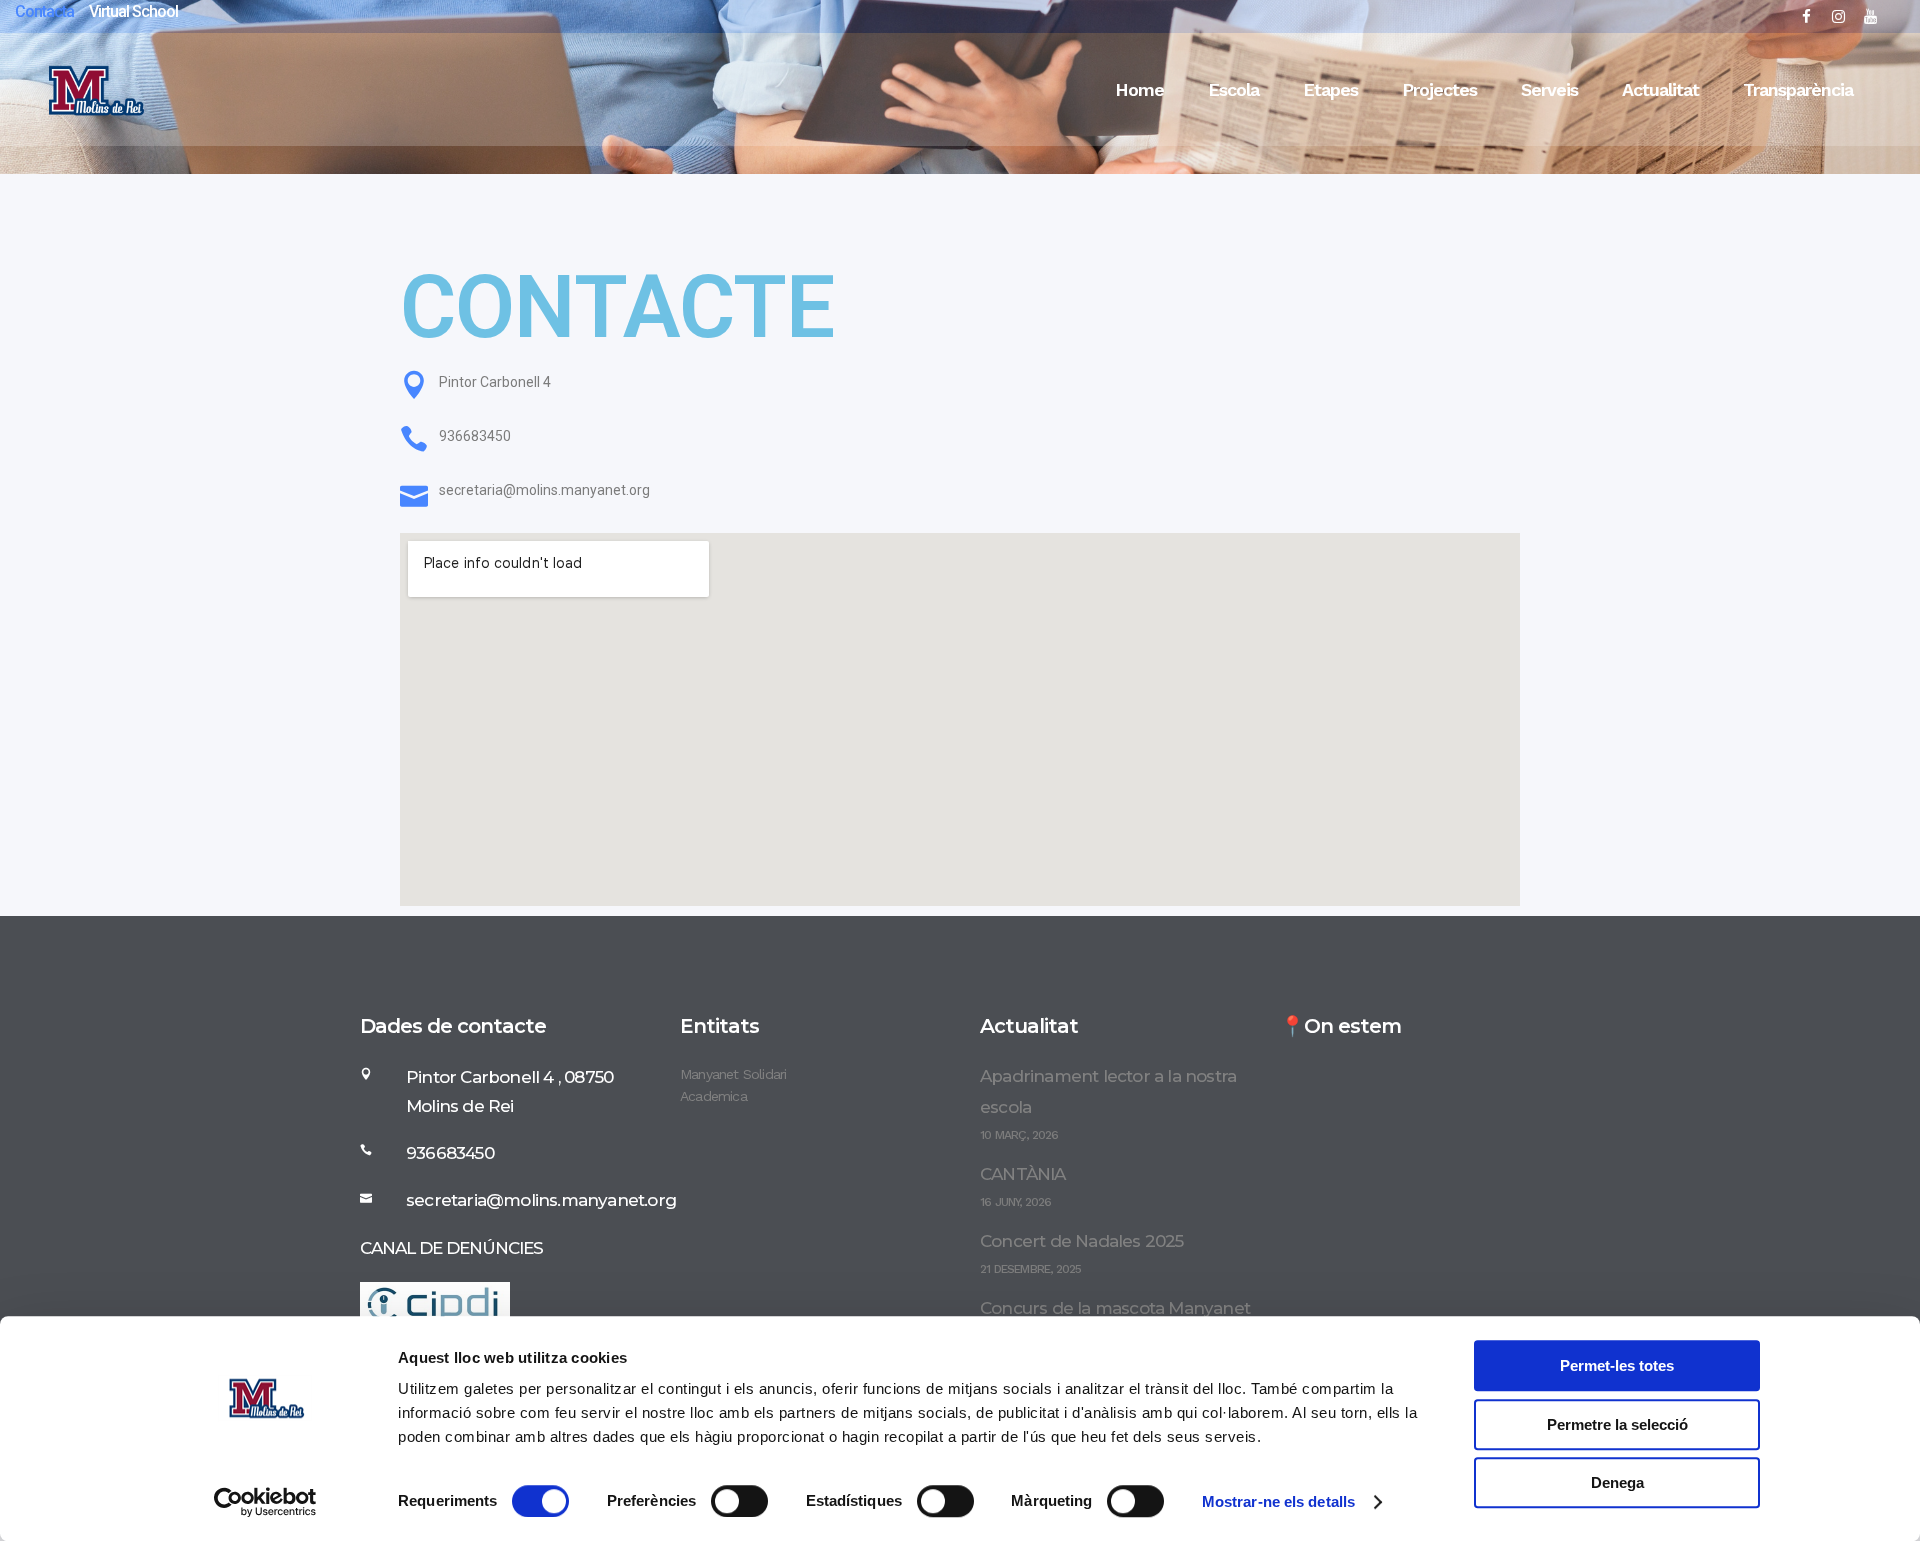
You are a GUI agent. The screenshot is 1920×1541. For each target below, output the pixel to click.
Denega (1617, 1482)
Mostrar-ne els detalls (1278, 1501)
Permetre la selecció (1617, 1424)
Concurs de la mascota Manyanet (1115, 1308)
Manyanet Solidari (733, 1074)
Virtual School (133, 11)
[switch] (739, 1501)
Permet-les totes (1617, 1365)
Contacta (44, 11)
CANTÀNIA (1023, 1174)
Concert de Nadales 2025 (1082, 1241)
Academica (713, 1096)
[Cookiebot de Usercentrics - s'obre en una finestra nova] (265, 1502)
